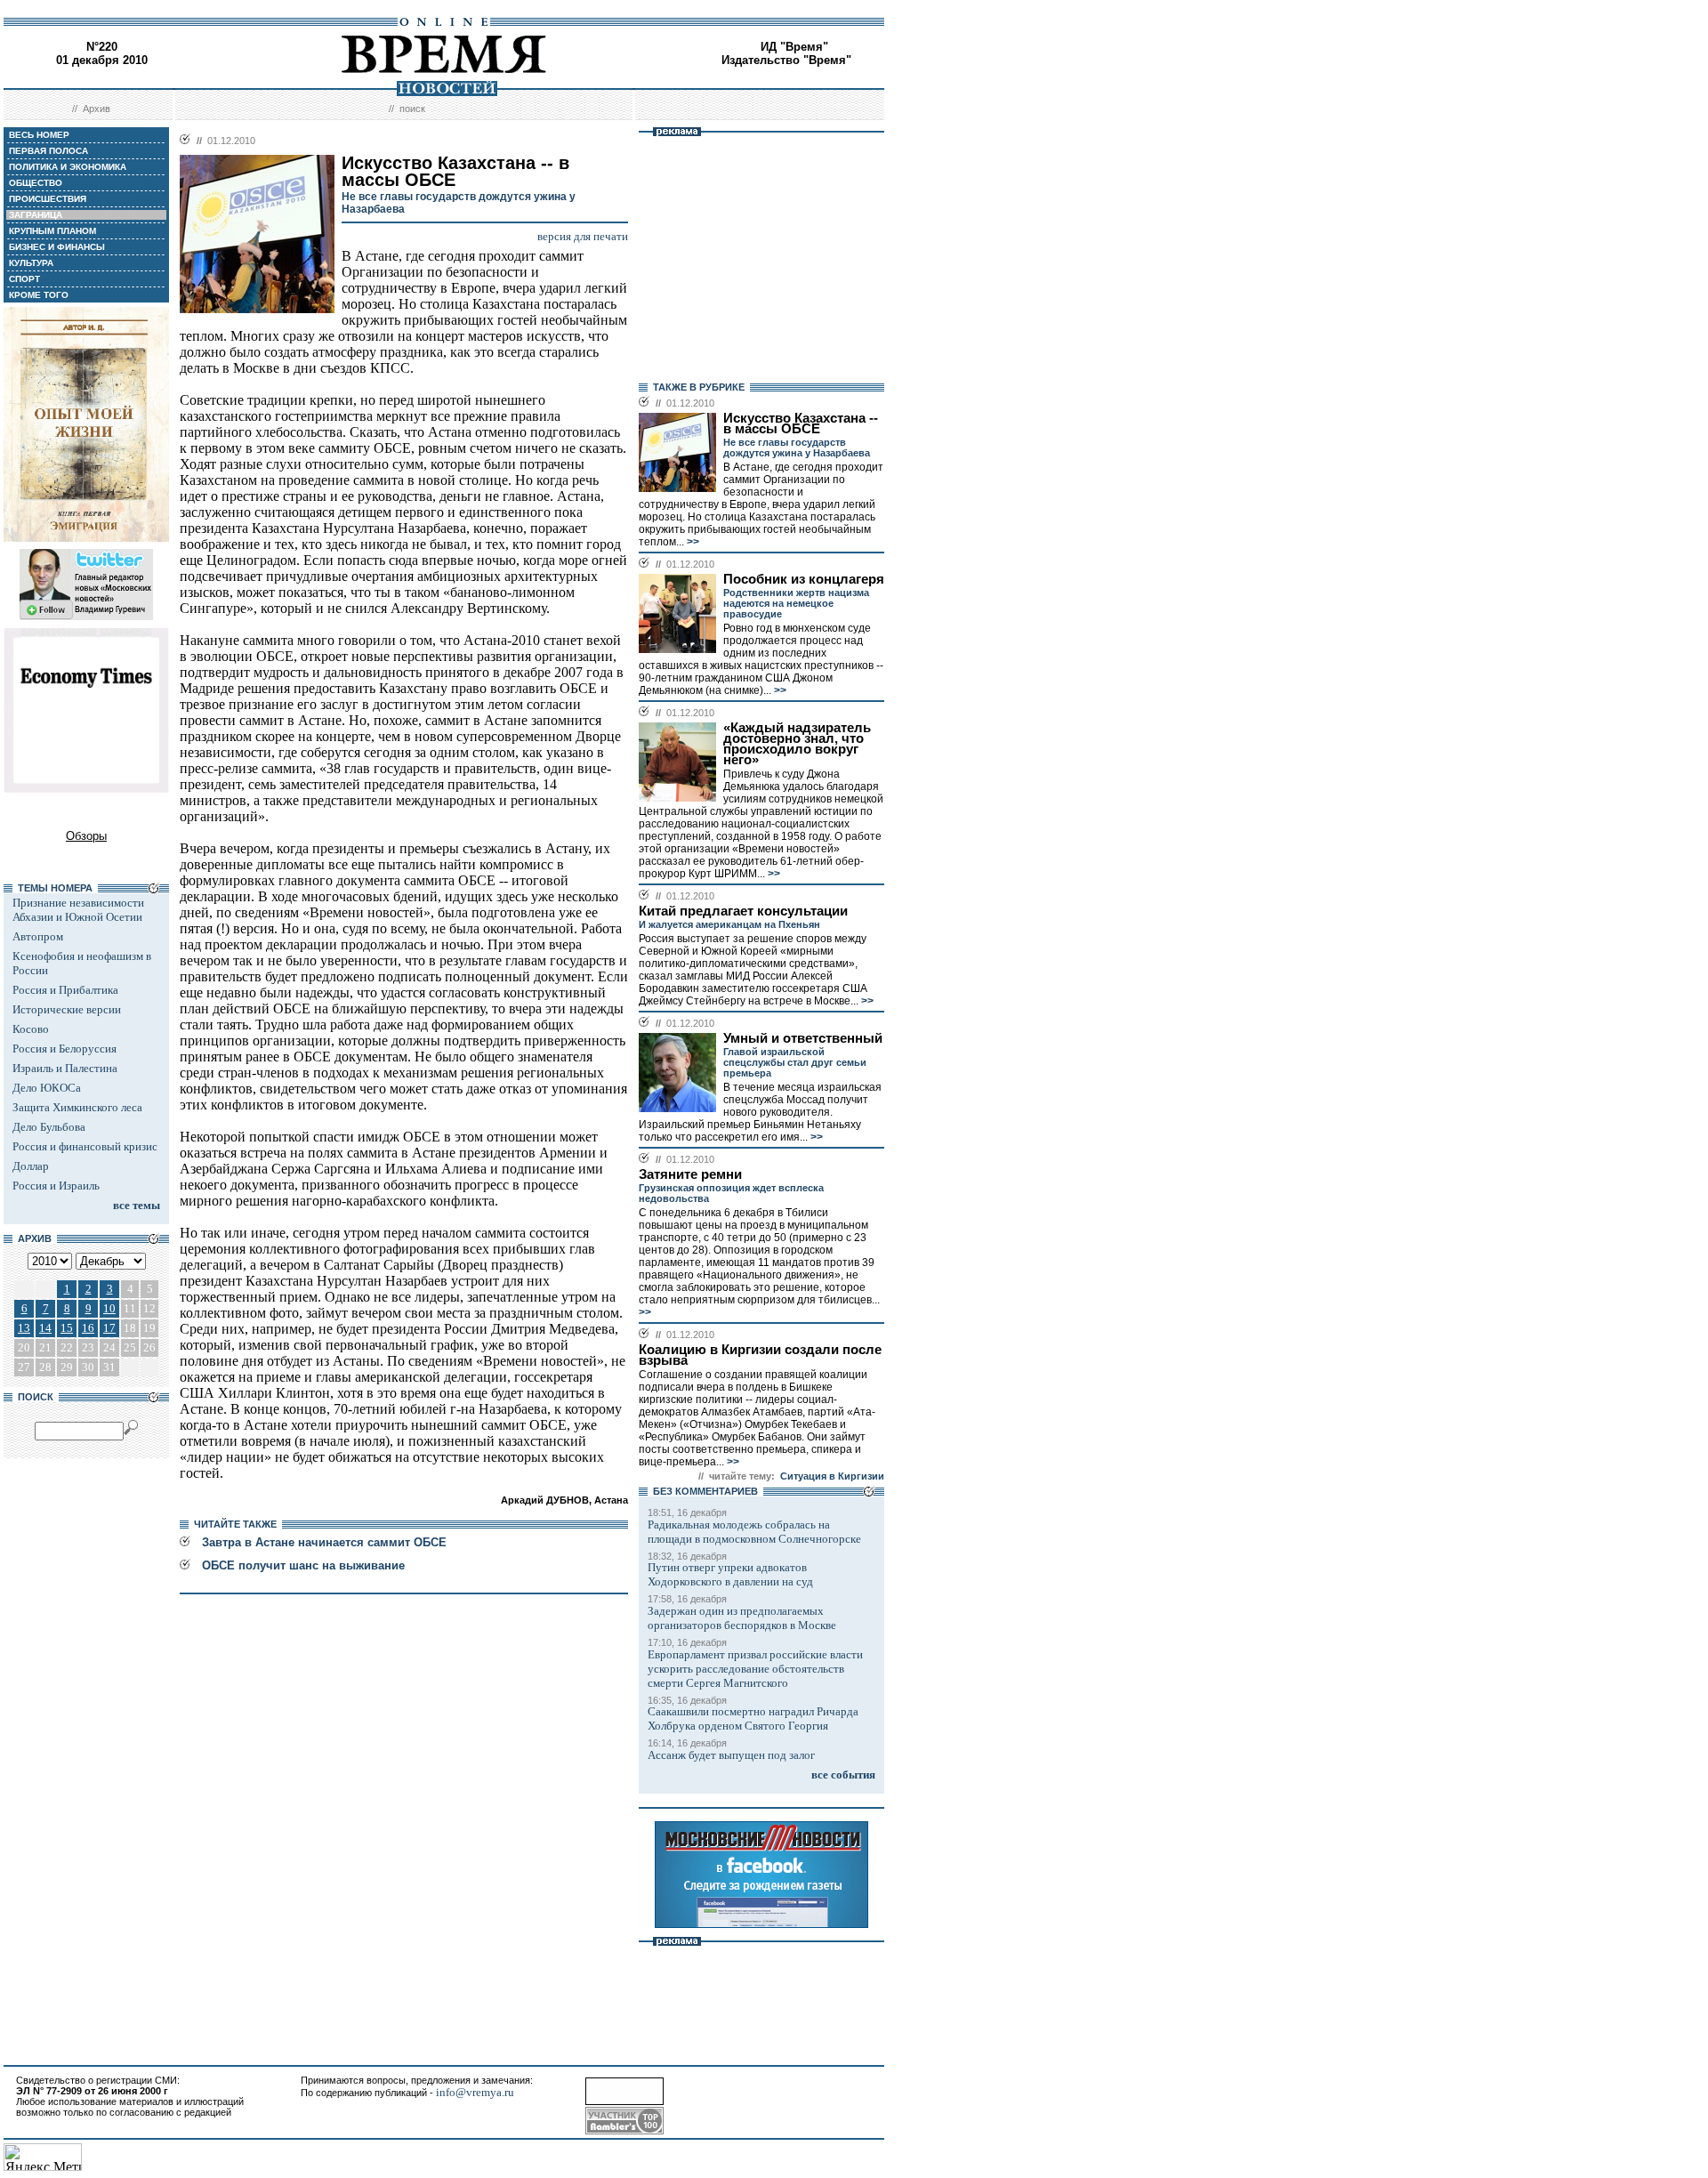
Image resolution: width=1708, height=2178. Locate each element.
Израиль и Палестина (65, 1068)
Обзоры (86, 836)
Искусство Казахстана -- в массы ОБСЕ (801, 423)
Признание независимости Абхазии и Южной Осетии (78, 910)
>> (692, 542)
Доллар (31, 1166)
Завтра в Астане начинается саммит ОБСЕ (324, 1542)
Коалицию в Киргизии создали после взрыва (760, 1355)
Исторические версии (67, 1009)
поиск (412, 109)
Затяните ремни (690, 1174)
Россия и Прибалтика (65, 990)
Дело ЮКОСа (47, 1088)
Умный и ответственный (803, 1038)
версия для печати (583, 236)
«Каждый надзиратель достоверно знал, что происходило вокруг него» (797, 744)
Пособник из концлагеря (804, 579)
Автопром (38, 936)
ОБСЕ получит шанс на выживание (303, 1565)
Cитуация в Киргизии (832, 1476)
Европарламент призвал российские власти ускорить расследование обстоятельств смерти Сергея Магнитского (755, 1669)
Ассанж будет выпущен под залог (731, 1755)
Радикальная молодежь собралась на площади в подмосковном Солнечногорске (754, 1532)
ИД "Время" (794, 47)
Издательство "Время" (786, 60)
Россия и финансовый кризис (85, 1146)
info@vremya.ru (475, 2092)
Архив (97, 109)
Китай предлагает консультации (743, 911)
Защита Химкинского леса (77, 1107)
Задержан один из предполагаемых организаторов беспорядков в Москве (742, 1618)
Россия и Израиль (56, 1186)
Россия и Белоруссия (64, 1049)
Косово (31, 1029)
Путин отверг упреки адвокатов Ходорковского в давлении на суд (730, 1574)
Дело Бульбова (49, 1127)
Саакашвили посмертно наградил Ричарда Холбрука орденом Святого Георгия (753, 1718)
